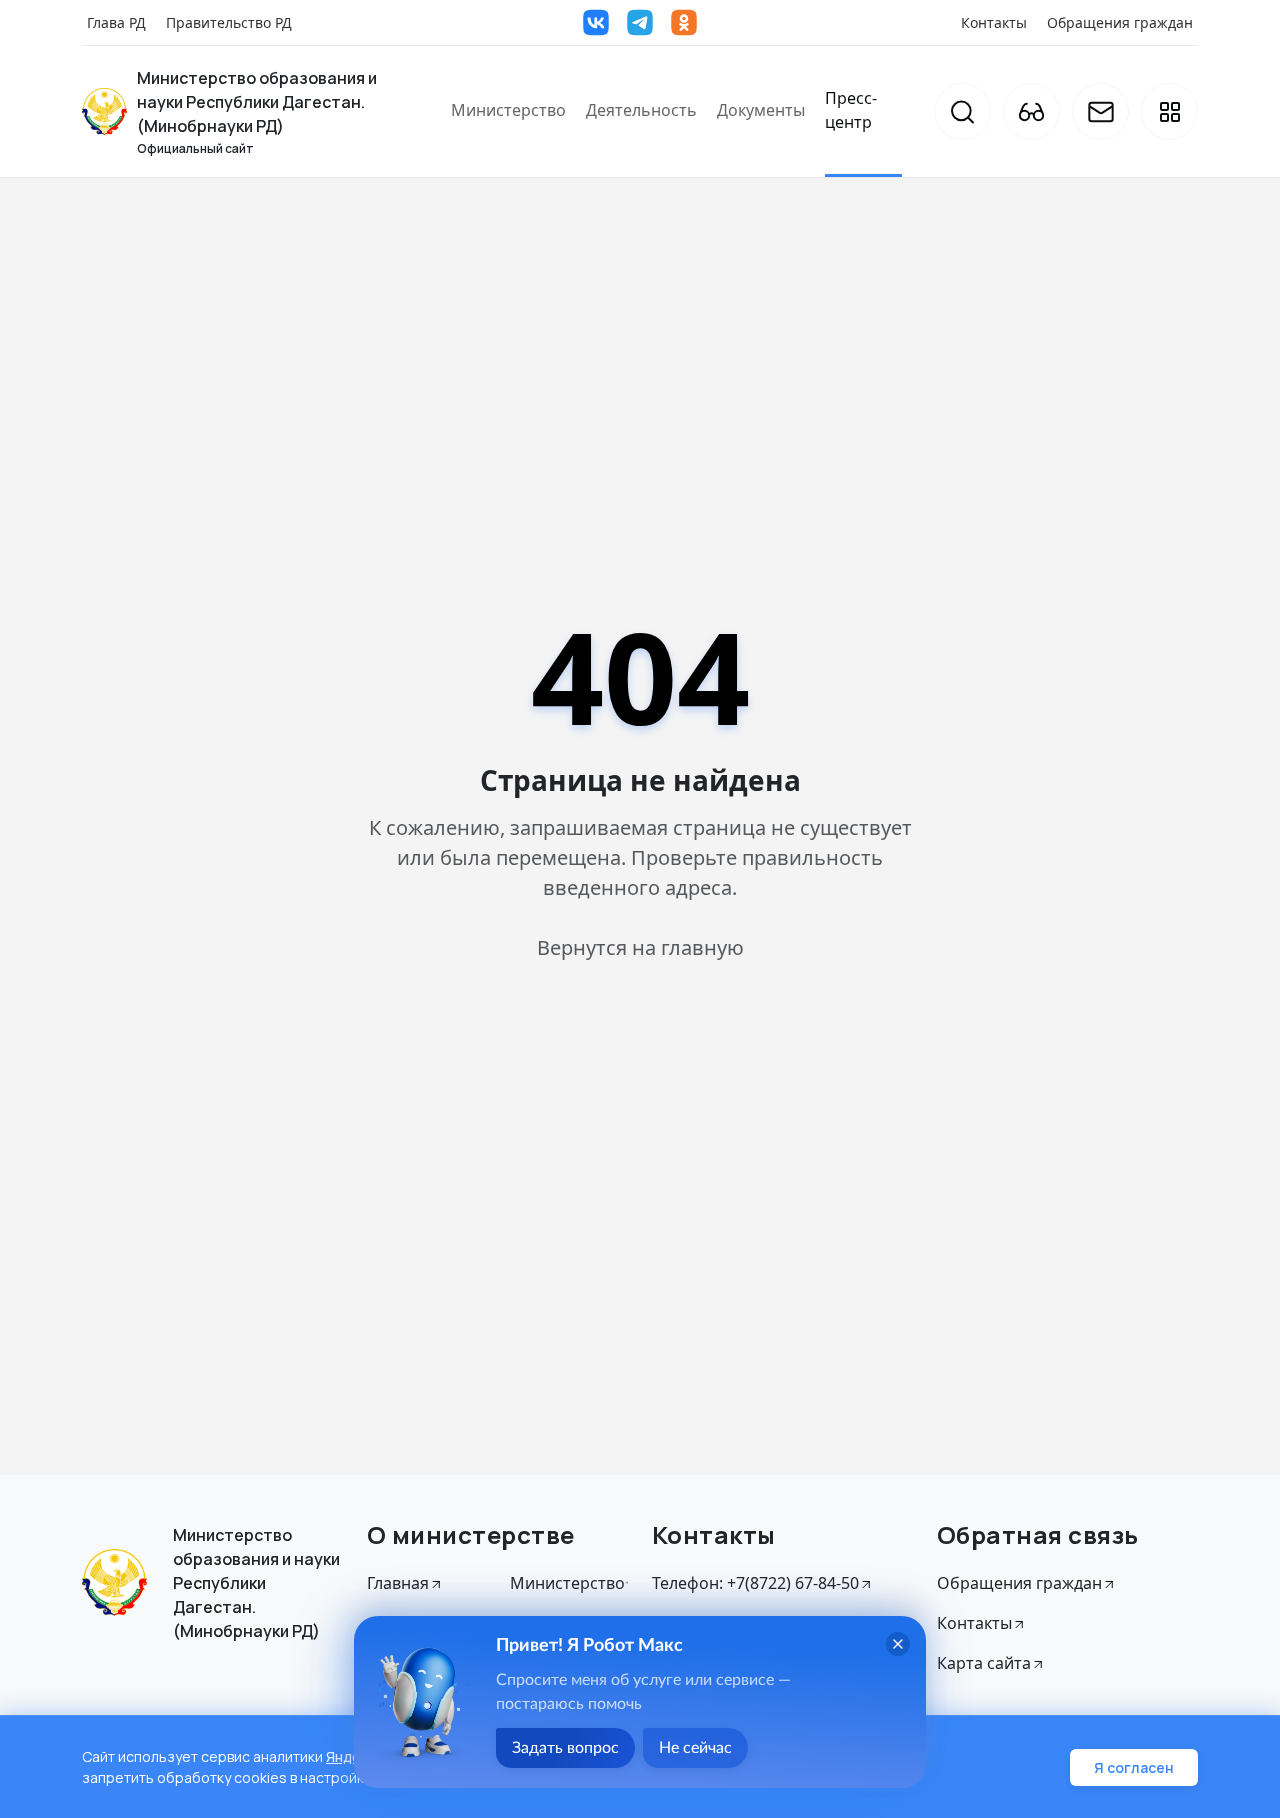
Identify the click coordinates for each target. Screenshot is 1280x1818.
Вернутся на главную (640, 947)
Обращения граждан (1120, 22)
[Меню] (1169, 111)
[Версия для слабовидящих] (1031, 111)
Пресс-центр (851, 110)
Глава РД (116, 22)
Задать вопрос (565, 1748)
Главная (398, 1583)
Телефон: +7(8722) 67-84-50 (755, 1583)
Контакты (994, 22)
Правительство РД (229, 22)
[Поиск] (962, 111)
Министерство (508, 110)
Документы (761, 110)
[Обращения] (1100, 111)
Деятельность (641, 110)
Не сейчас (695, 1748)
